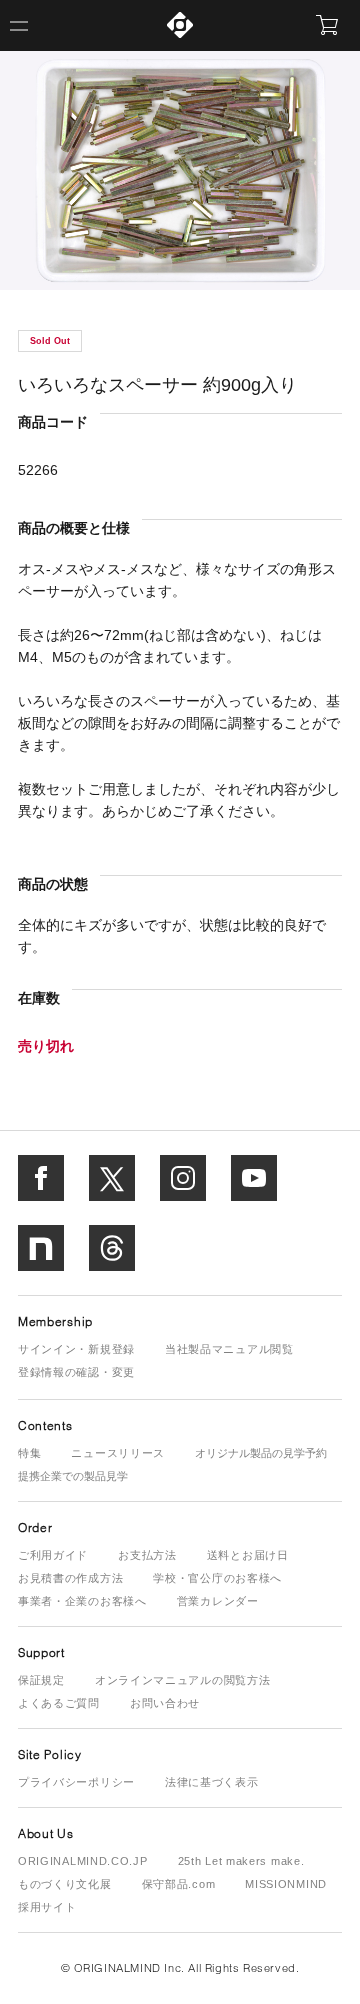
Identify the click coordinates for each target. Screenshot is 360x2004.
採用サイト (47, 1907)
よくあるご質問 (59, 1703)
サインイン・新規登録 (76, 1349)
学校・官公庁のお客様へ (217, 1578)
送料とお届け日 (248, 1555)
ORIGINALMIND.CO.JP (83, 1861)
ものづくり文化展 (65, 1884)
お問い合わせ (165, 1703)
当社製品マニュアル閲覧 (229, 1349)
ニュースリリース (118, 1453)
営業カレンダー (218, 1601)
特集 (29, 1453)
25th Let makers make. (241, 1861)
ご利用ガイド (53, 1555)
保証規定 (41, 1680)
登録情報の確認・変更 (76, 1372)
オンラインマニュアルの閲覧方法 (183, 1680)
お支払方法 (147, 1555)
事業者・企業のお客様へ (82, 1601)
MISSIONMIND (286, 1884)
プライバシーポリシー (76, 1782)
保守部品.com (179, 1884)
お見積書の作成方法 (70, 1578)
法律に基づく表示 (212, 1782)
